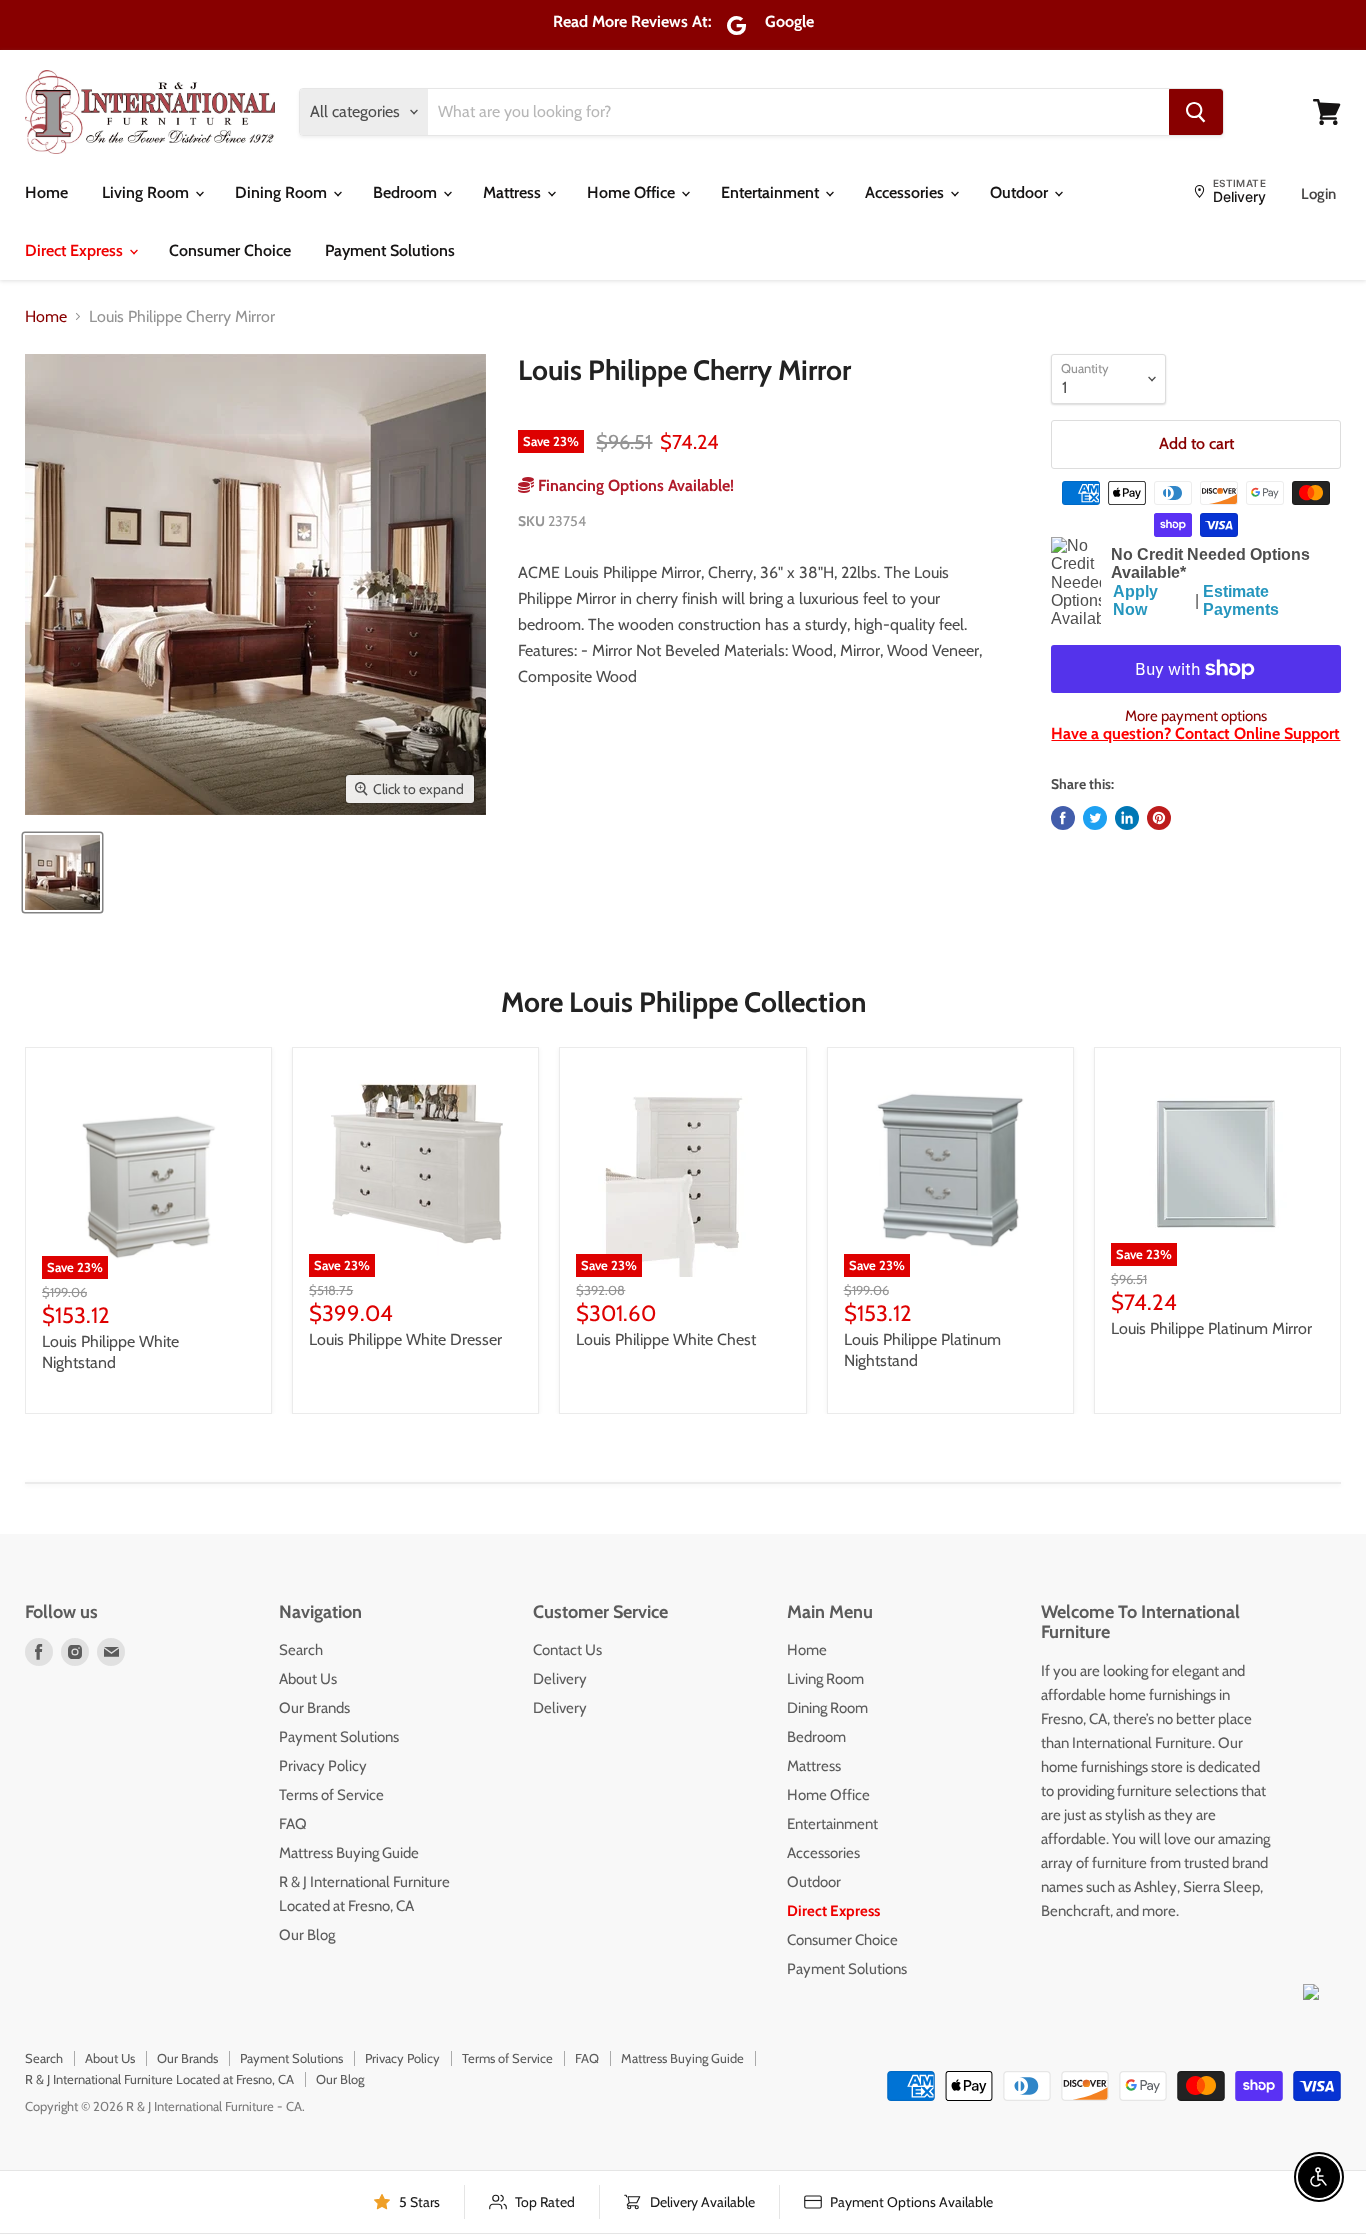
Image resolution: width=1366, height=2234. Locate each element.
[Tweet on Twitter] (1095, 818)
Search (301, 1650)
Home (46, 192)
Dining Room (283, 192)
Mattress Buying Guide (349, 1853)
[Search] (1196, 112)
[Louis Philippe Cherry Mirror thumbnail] (62, 872)
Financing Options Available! (634, 485)
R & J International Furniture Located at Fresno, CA (159, 2079)
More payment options (1196, 716)
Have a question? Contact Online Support (1195, 733)
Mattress (514, 192)
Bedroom (407, 192)
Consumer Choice (230, 250)
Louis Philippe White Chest (666, 1339)
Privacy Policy (323, 1766)
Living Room (147, 192)
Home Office (633, 192)
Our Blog (307, 1935)
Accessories (906, 192)
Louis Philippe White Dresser (405, 1339)
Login (1318, 194)
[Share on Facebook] (1063, 818)
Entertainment (772, 192)
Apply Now (1135, 600)
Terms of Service (331, 1795)
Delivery (560, 1679)
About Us (308, 1679)
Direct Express (76, 250)
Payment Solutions (390, 250)
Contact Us (567, 1650)
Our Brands (314, 1708)
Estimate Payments (1241, 600)
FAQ (293, 1824)
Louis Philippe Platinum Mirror (1211, 1328)
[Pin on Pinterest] (1159, 818)
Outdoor (1021, 192)
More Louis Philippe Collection (683, 1002)
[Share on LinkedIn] (1127, 818)
